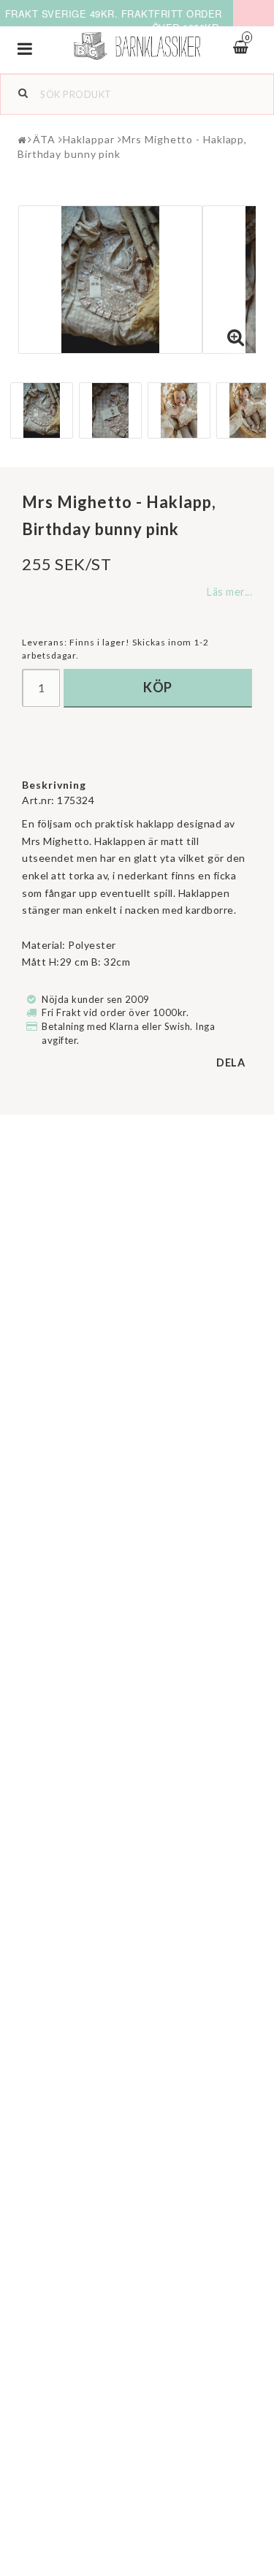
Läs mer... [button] (229, 592)
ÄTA (44, 139)
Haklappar (88, 139)
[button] (236, 338)
